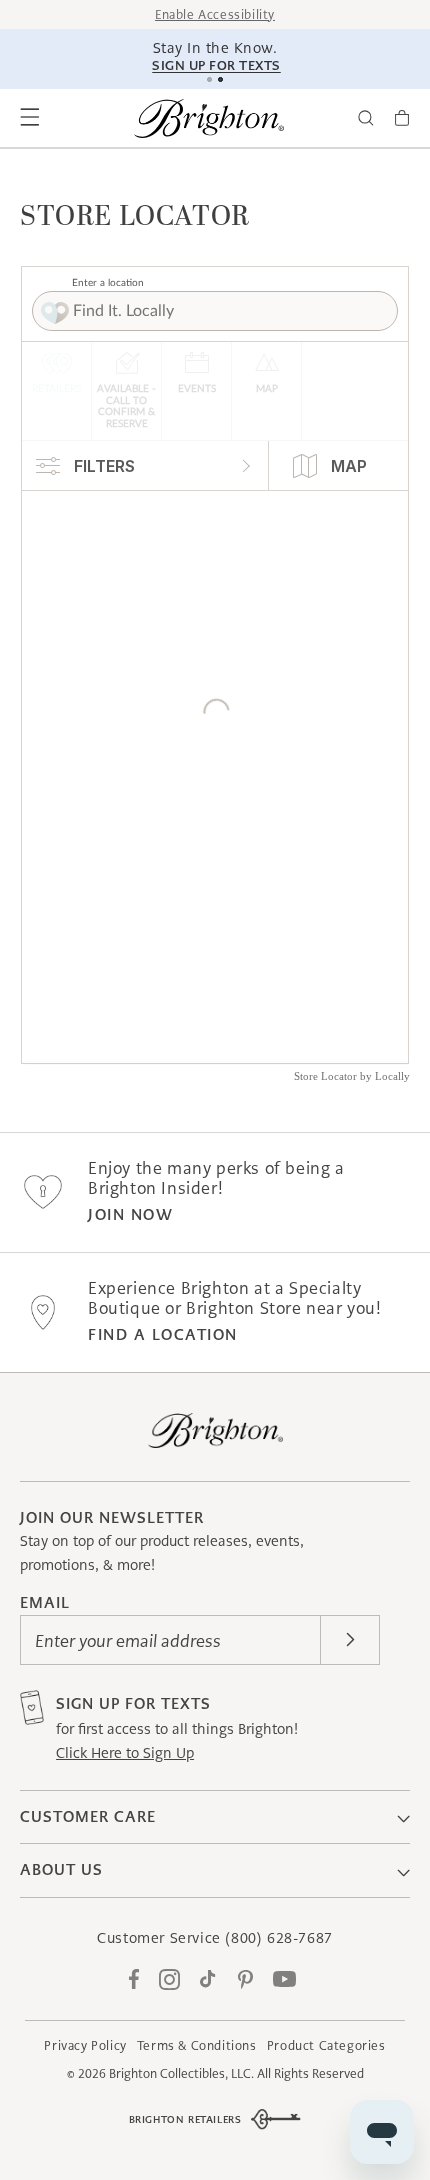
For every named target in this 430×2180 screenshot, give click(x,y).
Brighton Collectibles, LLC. (181, 2073)
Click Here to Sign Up (125, 1753)
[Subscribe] (350, 1640)
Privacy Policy (85, 2045)
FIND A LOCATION (163, 1334)
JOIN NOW (130, 1214)
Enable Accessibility (215, 14)
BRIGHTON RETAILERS (185, 2119)
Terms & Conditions (197, 2045)
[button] (30, 118)
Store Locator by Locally (352, 1076)
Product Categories (326, 2045)
